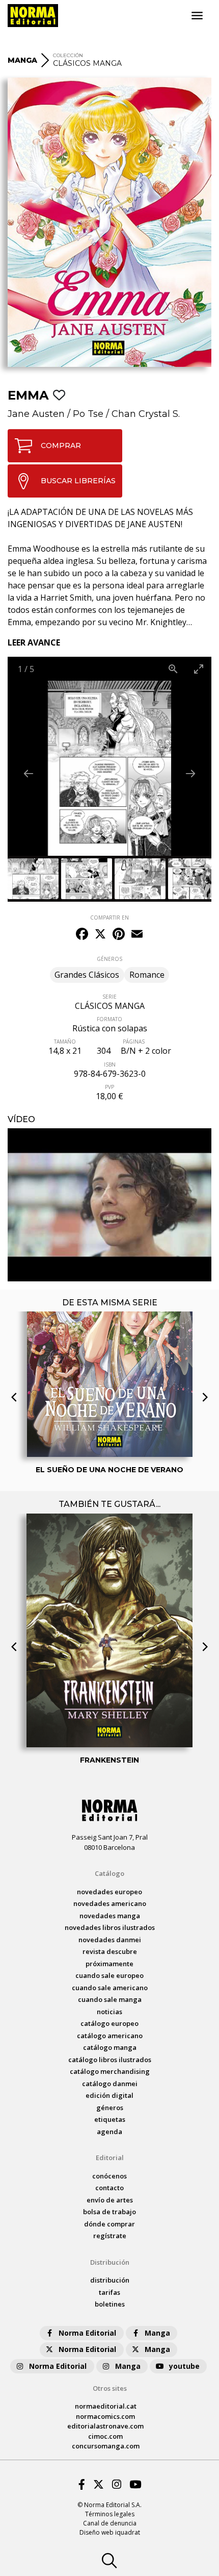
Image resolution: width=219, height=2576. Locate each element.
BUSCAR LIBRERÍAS (78, 481)
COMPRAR (61, 445)
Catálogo (109, 1873)
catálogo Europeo (109, 2023)
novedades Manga (110, 1916)
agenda (109, 2132)
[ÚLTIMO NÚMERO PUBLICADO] (110, 1339)
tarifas (109, 2292)
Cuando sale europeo (109, 1975)
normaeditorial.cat (106, 2406)
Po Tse (88, 414)
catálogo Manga (110, 2047)
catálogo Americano (110, 2036)
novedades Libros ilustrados (110, 1927)
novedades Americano (110, 1903)
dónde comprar (109, 2224)
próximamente (109, 1964)
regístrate (110, 2236)
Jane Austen (36, 414)
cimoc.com (105, 2436)
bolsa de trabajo (109, 2212)
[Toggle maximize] (199, 669)
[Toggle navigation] (197, 16)
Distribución (110, 2262)
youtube (184, 2366)
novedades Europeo (109, 1892)
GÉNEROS (109, 959)
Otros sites (110, 2388)
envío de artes (110, 2200)
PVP (109, 1087)
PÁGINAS (134, 1042)
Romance (147, 975)
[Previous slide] (29, 773)
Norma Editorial (87, 2333)
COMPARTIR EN (109, 918)
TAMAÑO (65, 1042)
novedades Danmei (110, 1940)
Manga (157, 2333)
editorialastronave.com (105, 2426)
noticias (109, 2012)
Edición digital (109, 2095)
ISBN (110, 1064)
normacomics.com (105, 2416)
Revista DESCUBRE (110, 1951)
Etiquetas (110, 2119)
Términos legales (110, 2514)
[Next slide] (190, 773)
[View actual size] (173, 669)
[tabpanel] (109, 1205)
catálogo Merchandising (110, 2071)
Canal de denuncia (110, 2523)
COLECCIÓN (68, 55)
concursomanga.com (106, 2446)
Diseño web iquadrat (110, 2532)
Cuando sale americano (110, 1988)
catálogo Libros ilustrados (110, 2060)
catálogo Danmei (110, 2084)
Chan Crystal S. (146, 414)
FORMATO (109, 1019)
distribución (110, 2280)
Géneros (110, 2108)
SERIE (109, 997)
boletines (110, 2304)
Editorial (110, 2158)
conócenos (109, 2176)
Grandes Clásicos (87, 975)
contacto (109, 2188)
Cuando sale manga (110, 1999)
